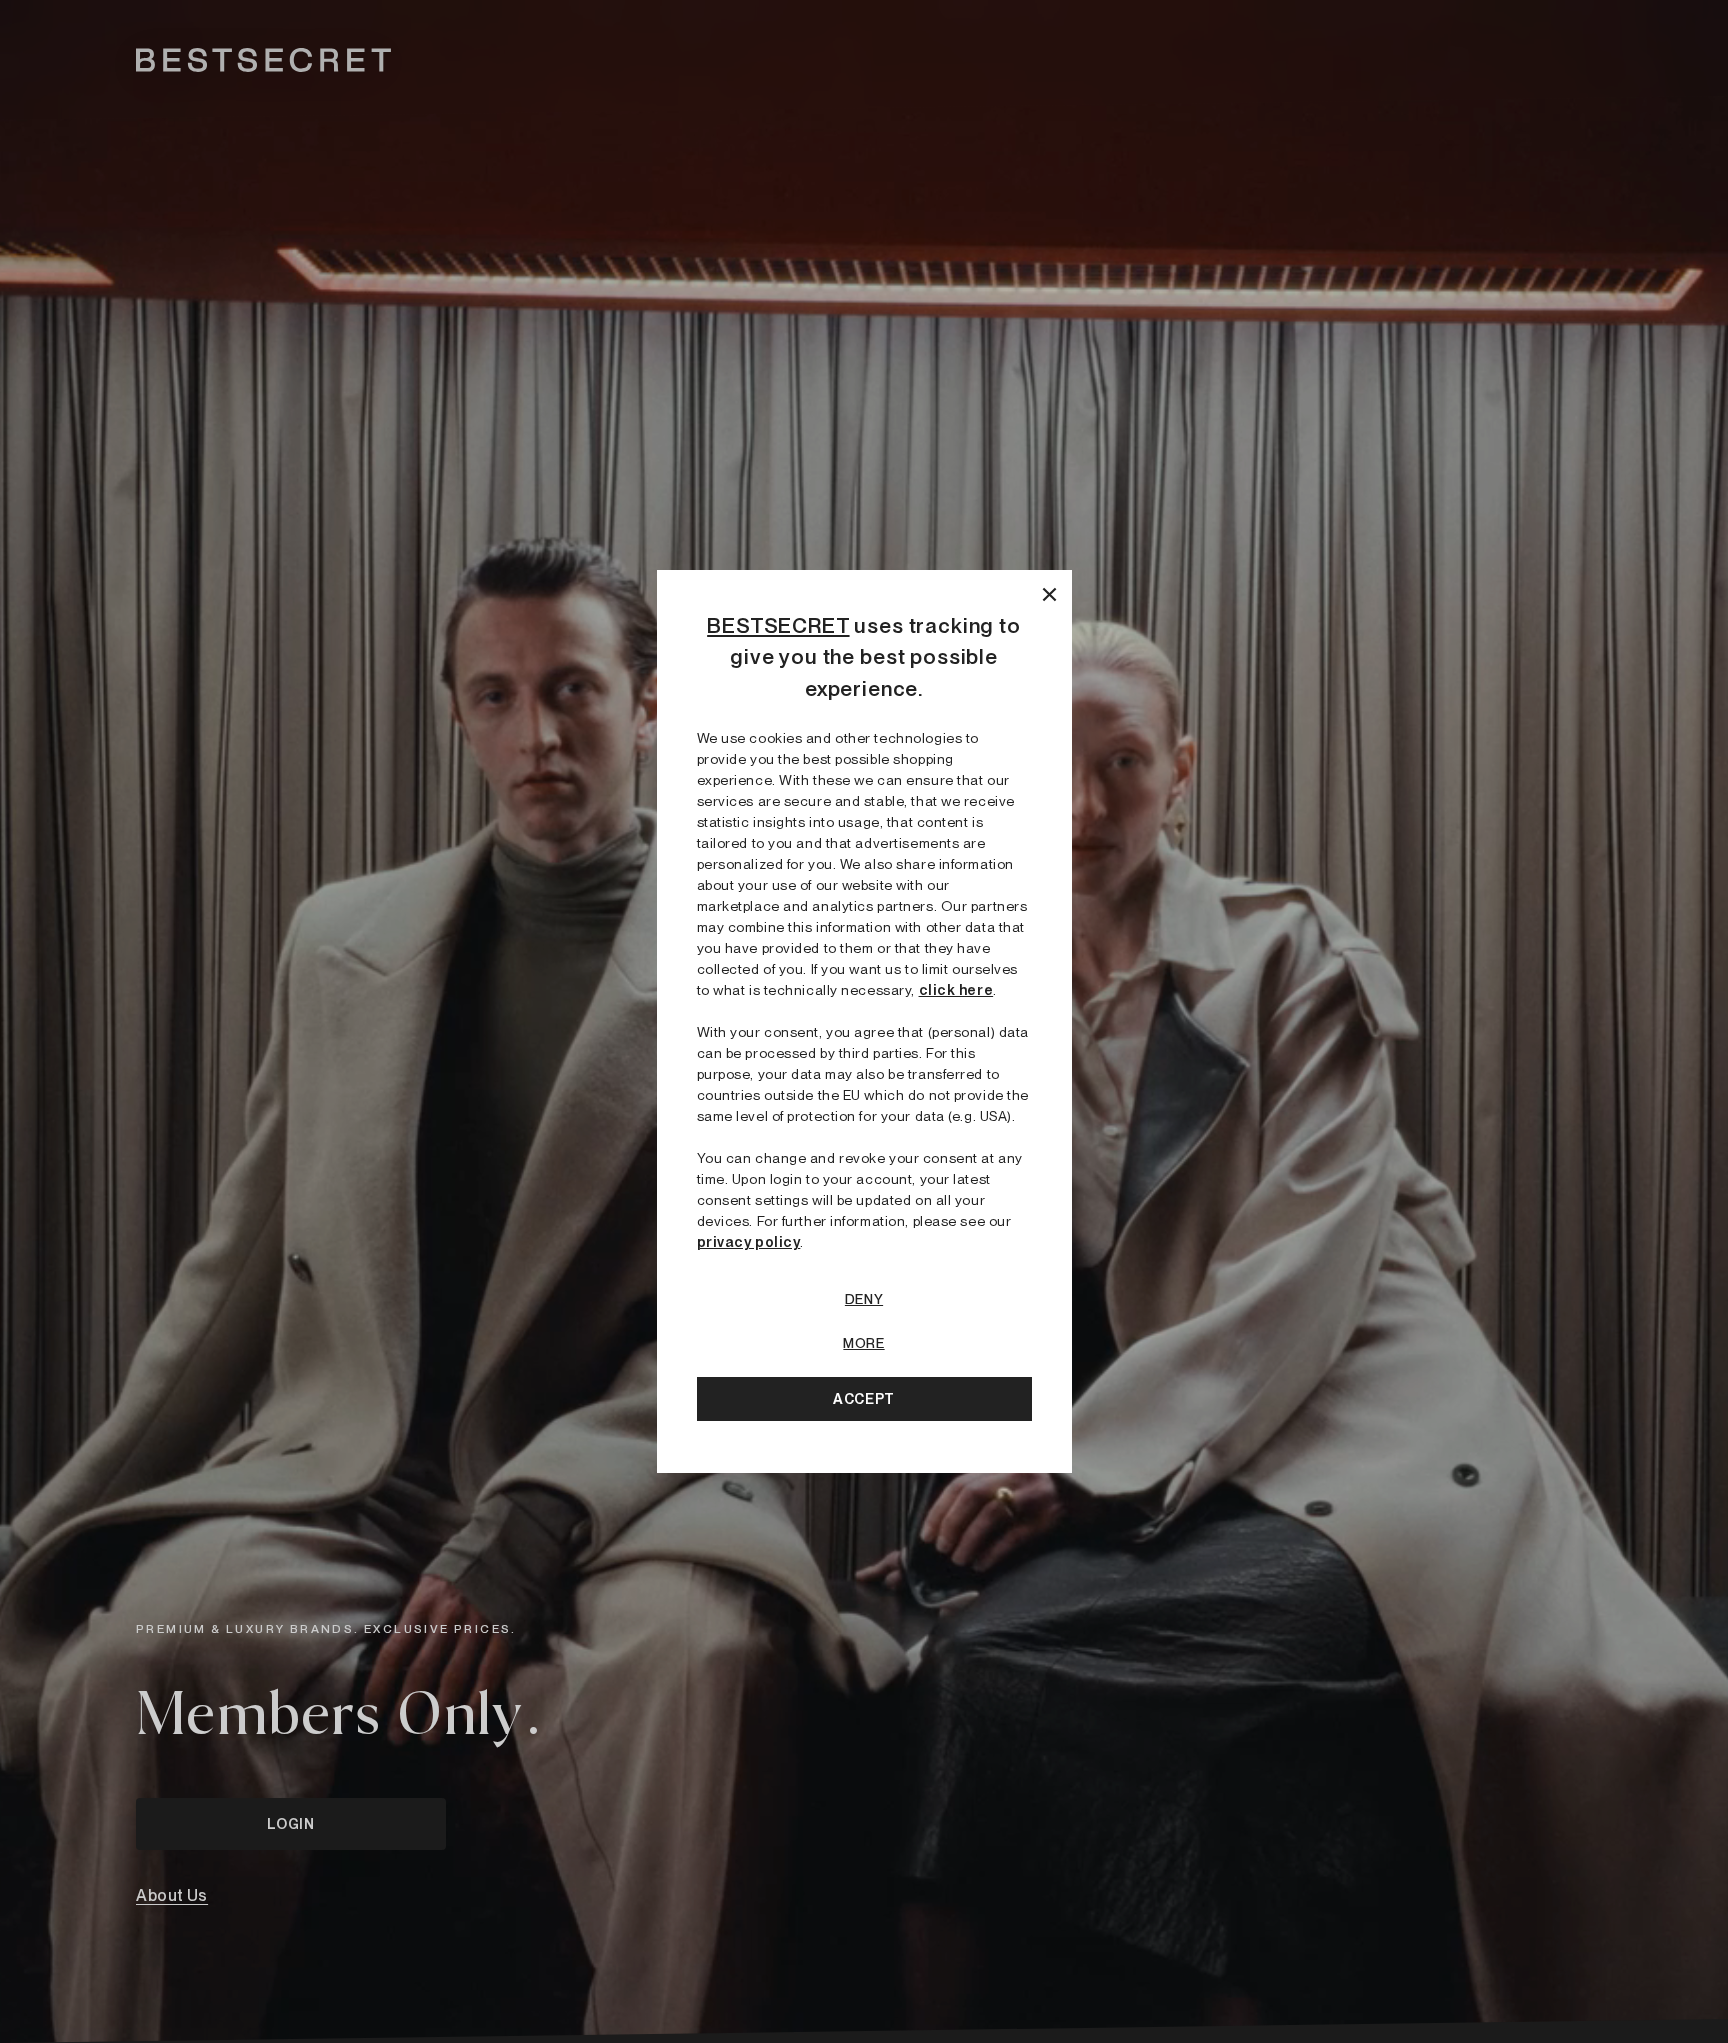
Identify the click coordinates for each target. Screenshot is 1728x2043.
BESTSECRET (778, 625)
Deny (864, 1299)
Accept (863, 1399)
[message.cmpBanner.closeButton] (1049, 592)
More (863, 1343)
